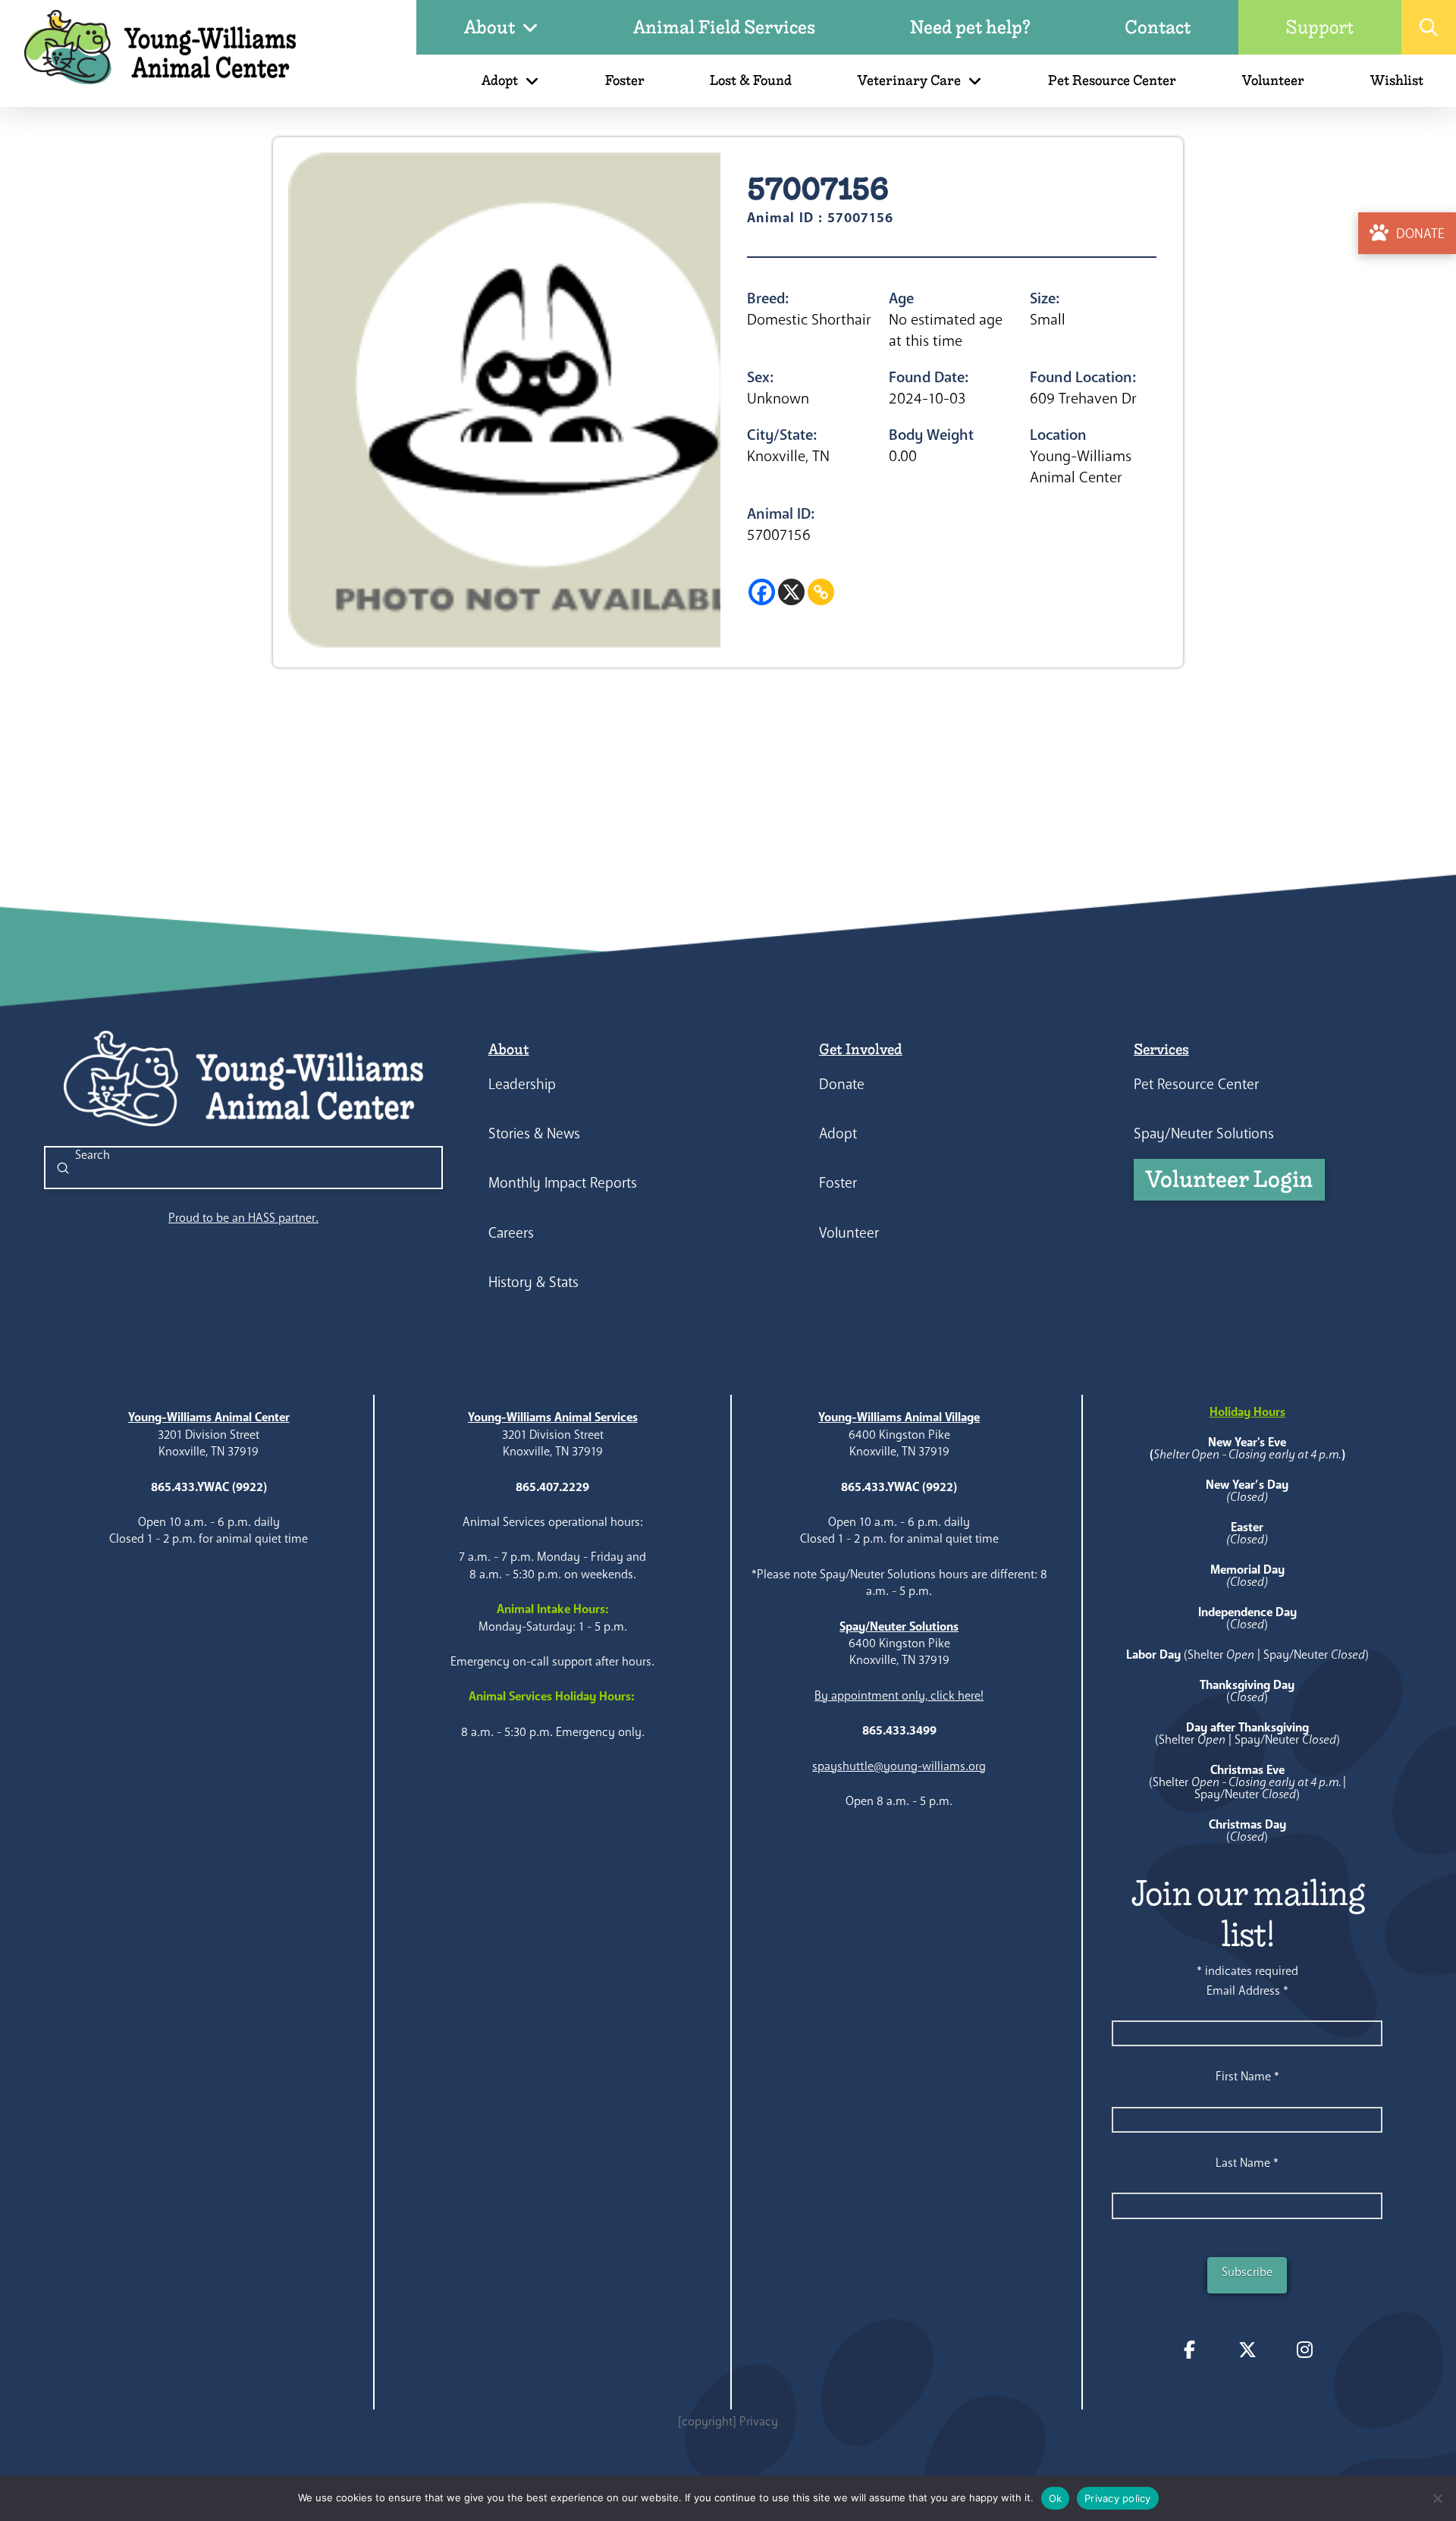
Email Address (1247, 1990)
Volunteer (849, 1233)
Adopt (838, 1133)
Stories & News (534, 1133)
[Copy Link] (821, 592)
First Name (1247, 2076)
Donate (842, 1084)
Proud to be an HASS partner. (243, 1218)
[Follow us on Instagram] (1305, 2350)
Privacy (759, 2421)
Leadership (522, 1084)
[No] (1437, 2498)
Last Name (1247, 2163)
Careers (511, 1233)
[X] (791, 592)
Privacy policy (1118, 2498)
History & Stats (533, 1282)
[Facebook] (762, 592)
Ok (1056, 2498)
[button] (1429, 27)
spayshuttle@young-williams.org (899, 1766)
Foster (838, 1183)
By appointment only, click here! (899, 1695)
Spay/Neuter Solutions (1204, 1133)
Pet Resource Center (1196, 1084)
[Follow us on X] (1247, 2350)
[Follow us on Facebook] (1190, 2350)
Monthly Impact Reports (563, 1183)
